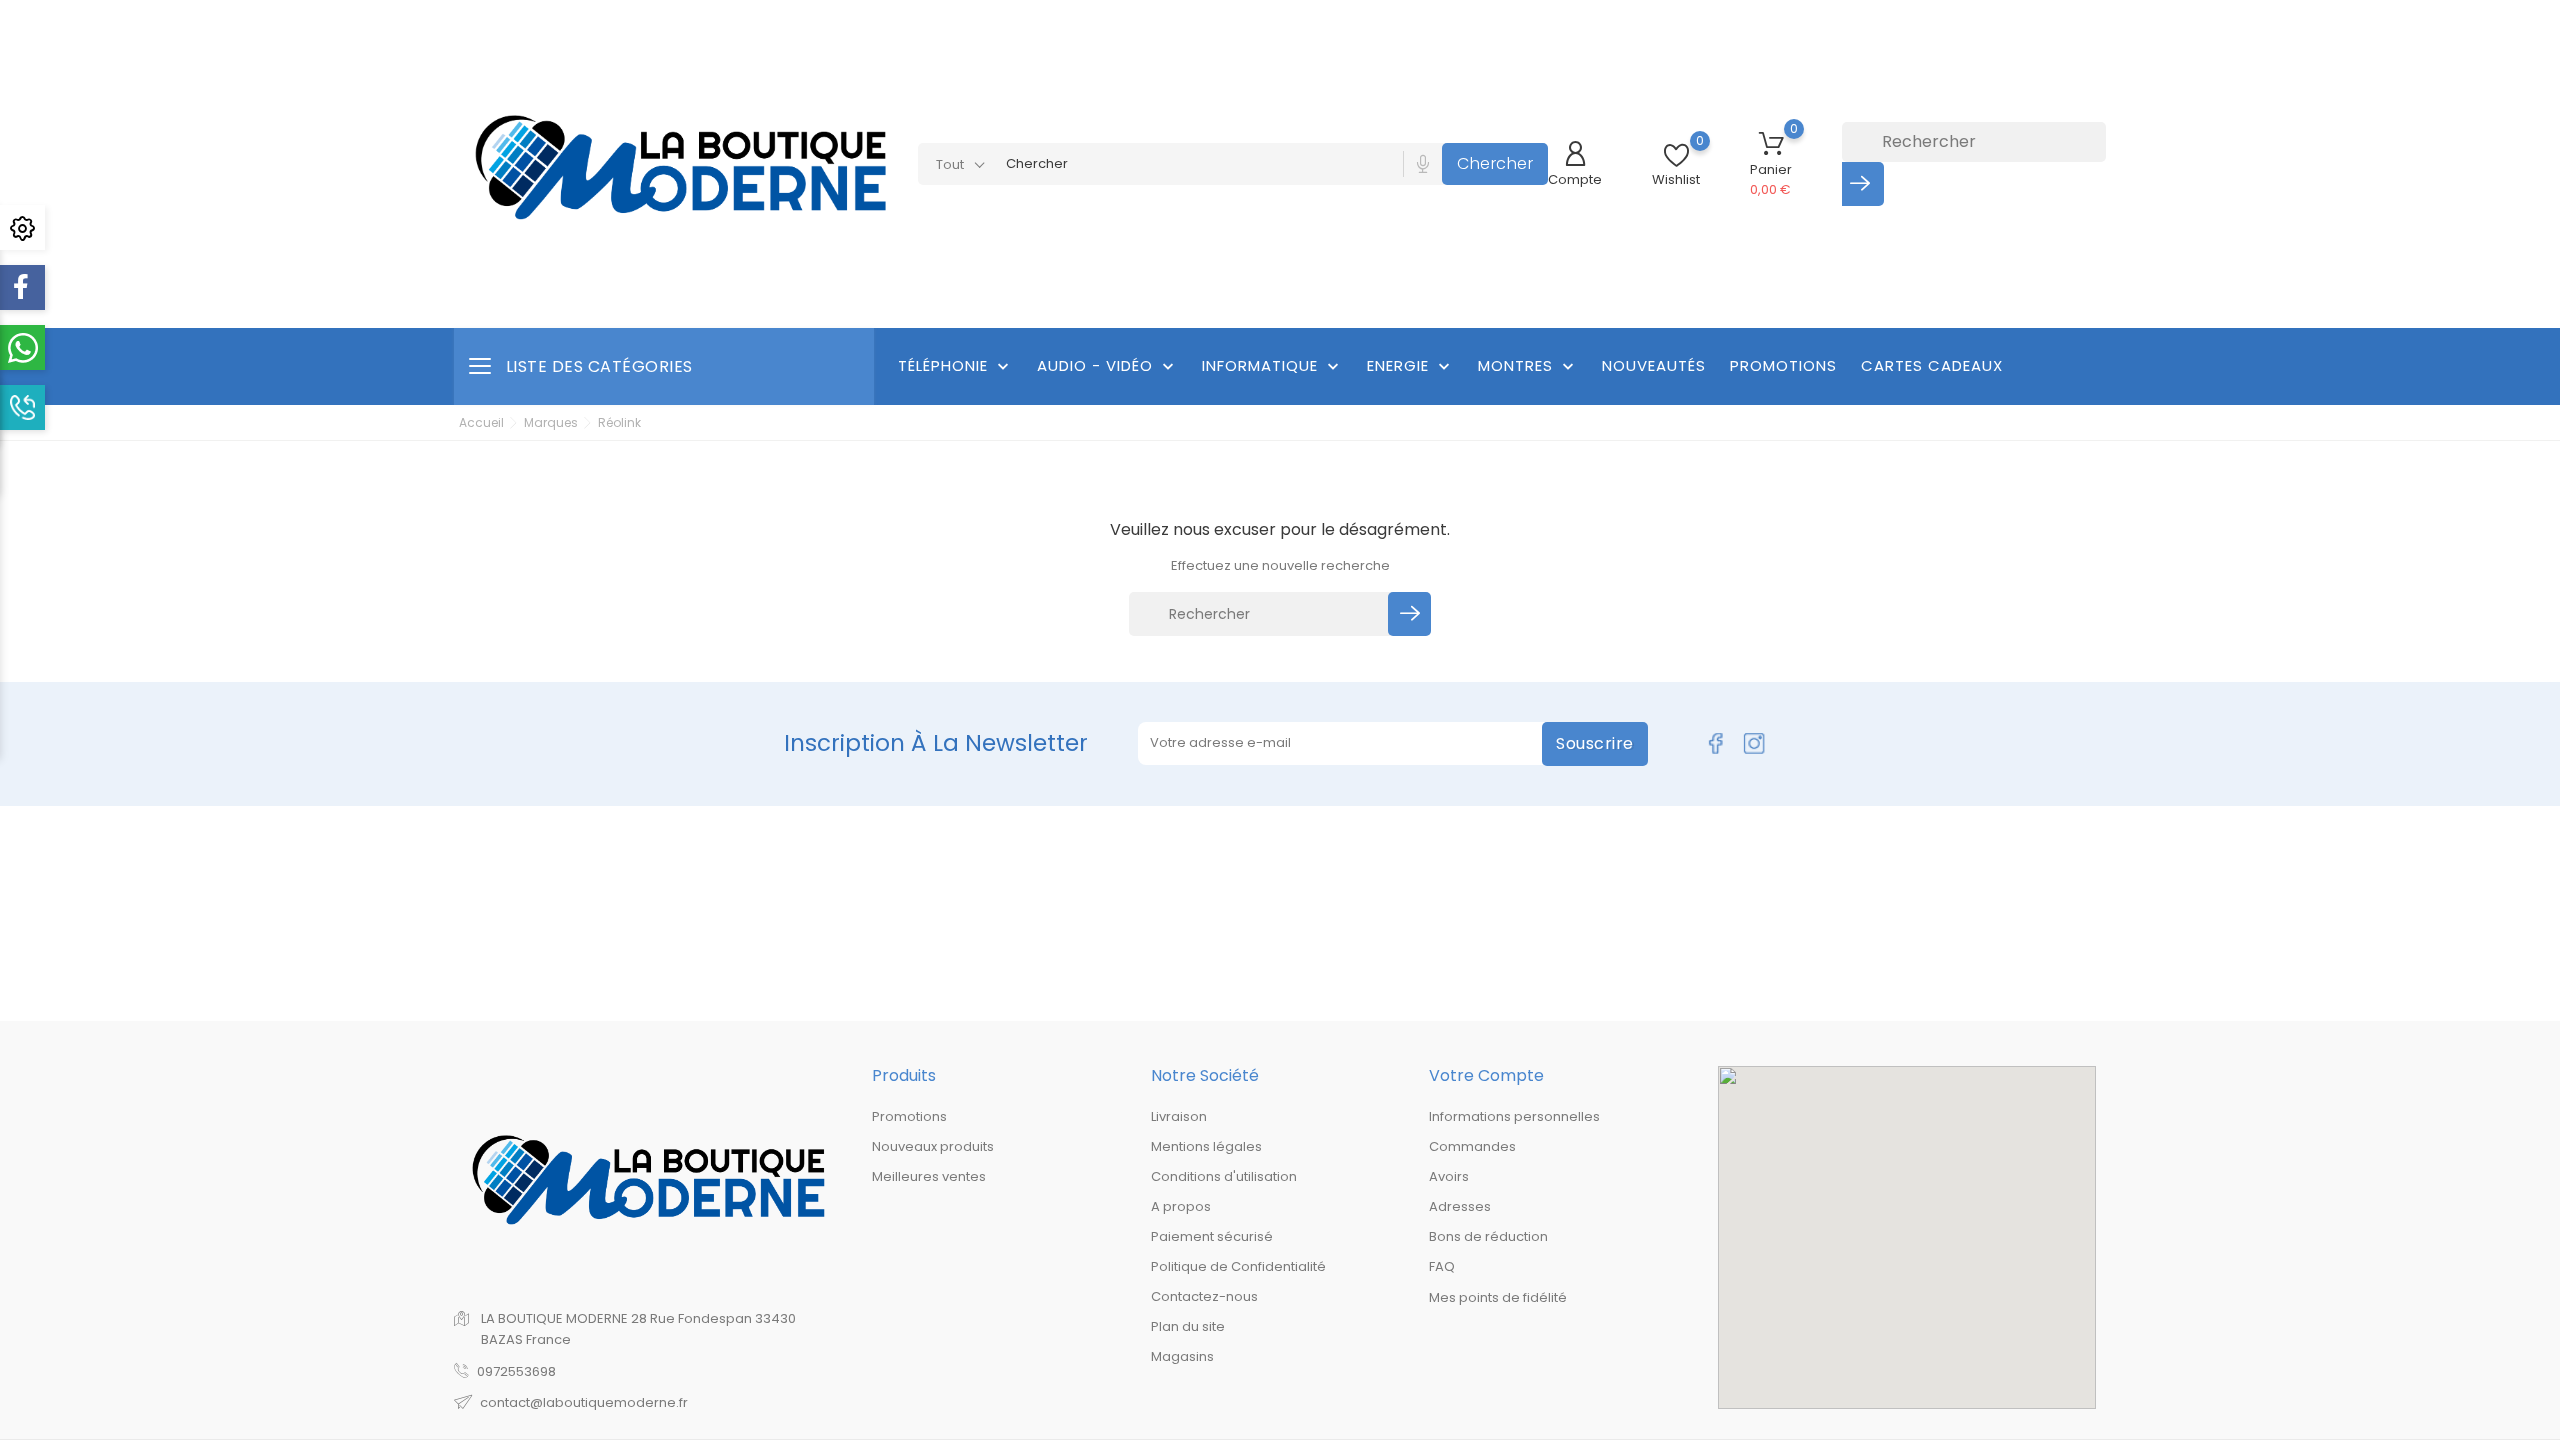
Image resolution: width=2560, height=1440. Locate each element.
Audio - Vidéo (1107, 366)
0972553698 (516, 1371)
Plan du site (1188, 1326)
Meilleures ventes (929, 1176)
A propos (1181, 1206)
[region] (1907, 1237)
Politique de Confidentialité (1238, 1266)
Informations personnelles (1514, 1116)
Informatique (1272, 366)
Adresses (1460, 1206)
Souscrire (1595, 743)
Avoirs (1449, 1176)
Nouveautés (1654, 365)
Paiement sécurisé (1212, 1236)
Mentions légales (1206, 1146)
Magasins (1182, 1356)
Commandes (1472, 1146)
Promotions (1783, 365)
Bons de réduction (1488, 1236)
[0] (1676, 155)
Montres (1528, 366)
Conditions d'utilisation (1224, 1176)
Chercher (1495, 163)
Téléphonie (955, 366)
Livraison (1179, 1116)
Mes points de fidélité (1498, 1297)
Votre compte (1486, 1075)
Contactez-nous (1204, 1296)
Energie (1410, 366)
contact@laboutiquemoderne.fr (584, 1402)
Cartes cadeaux (1932, 365)
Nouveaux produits (933, 1146)
